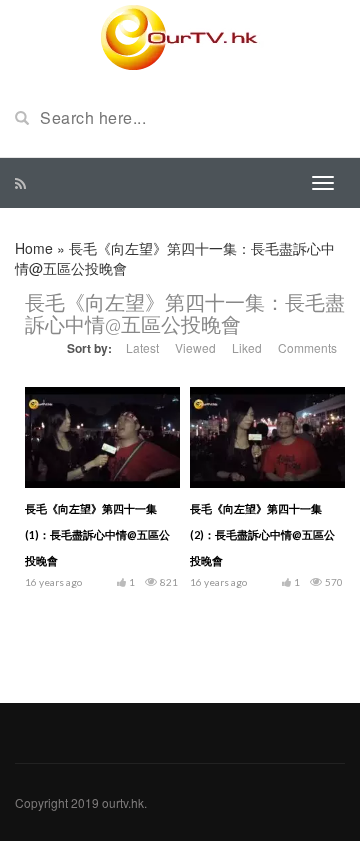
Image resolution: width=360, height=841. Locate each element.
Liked (247, 347)
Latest (142, 347)
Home (34, 248)
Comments (307, 347)
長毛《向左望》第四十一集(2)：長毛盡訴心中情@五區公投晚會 (262, 534)
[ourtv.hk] (180, 38)
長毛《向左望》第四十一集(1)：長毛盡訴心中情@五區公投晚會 (97, 534)
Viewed (195, 347)
